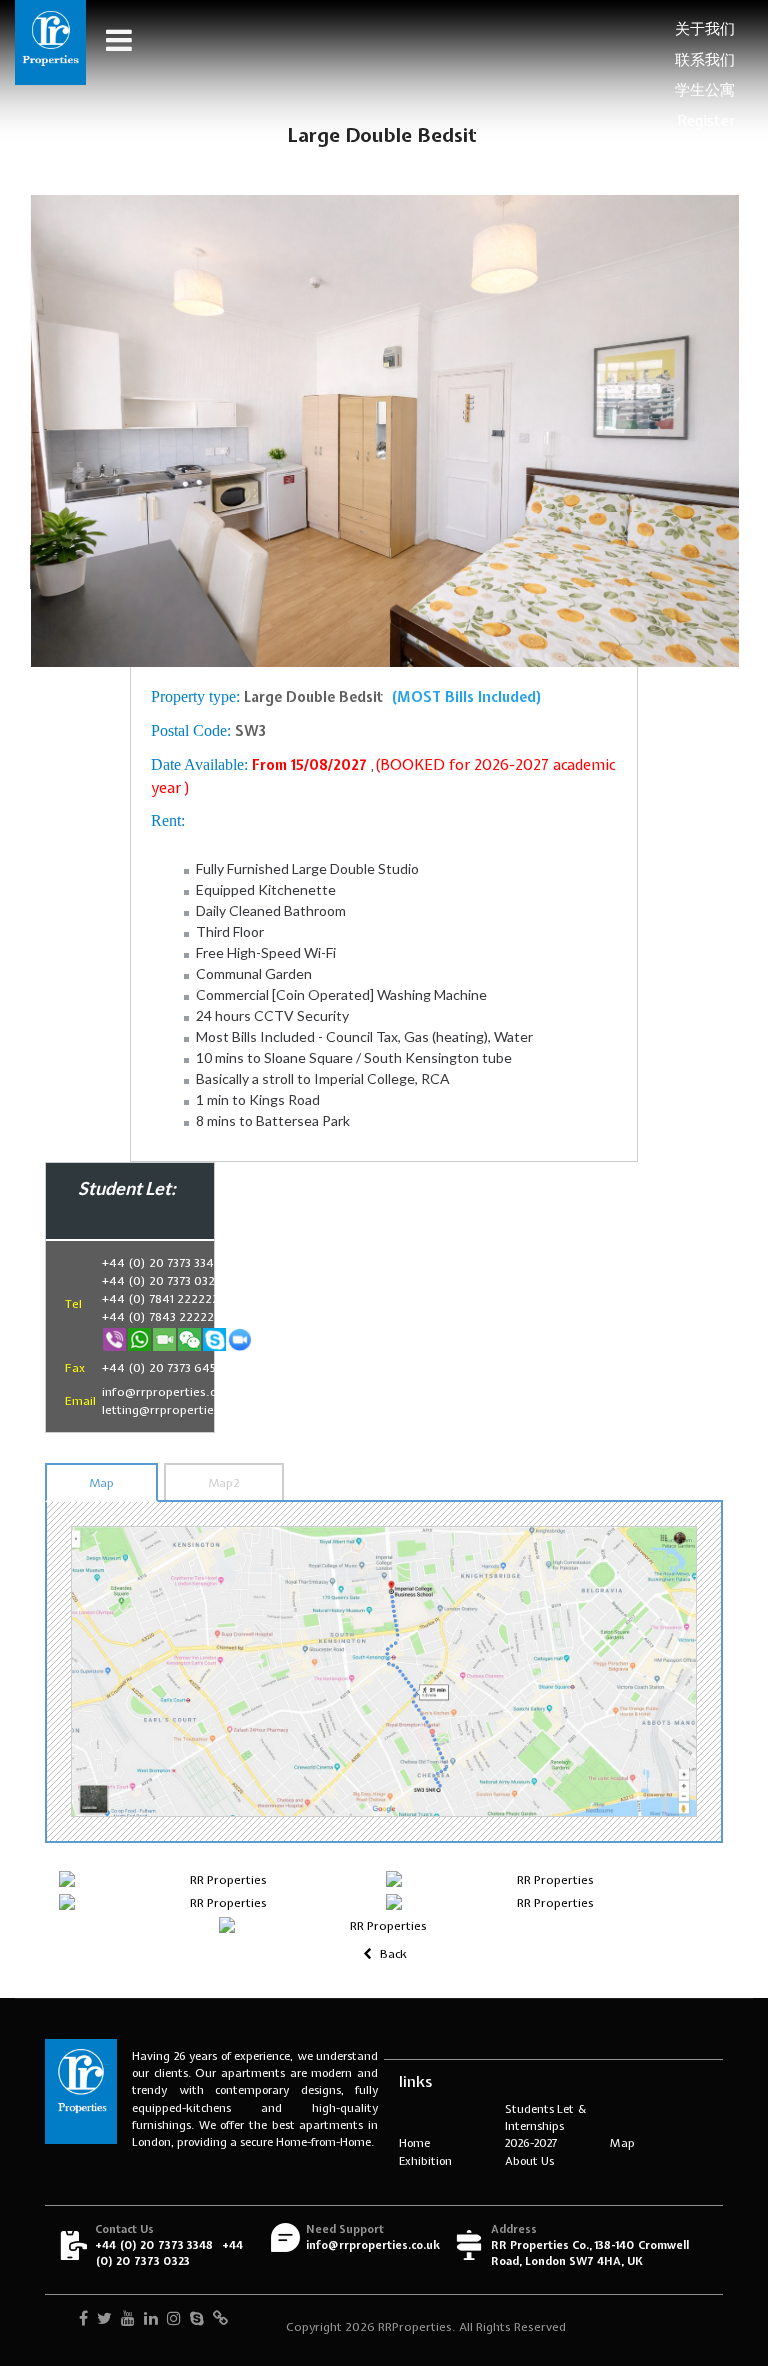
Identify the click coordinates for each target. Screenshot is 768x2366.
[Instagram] (174, 2320)
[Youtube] (128, 2320)
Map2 (224, 1483)
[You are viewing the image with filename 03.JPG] (220, 1903)
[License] (220, 2320)
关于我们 (705, 29)
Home (414, 2142)
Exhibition (425, 2160)
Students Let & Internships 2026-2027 (546, 2125)
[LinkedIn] (151, 2320)
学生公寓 (705, 90)
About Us (529, 2160)
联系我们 (705, 60)
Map (101, 1483)
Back (392, 1954)
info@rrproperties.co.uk (373, 2245)
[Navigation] (109, 40)
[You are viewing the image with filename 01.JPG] (220, 1880)
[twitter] (104, 2320)
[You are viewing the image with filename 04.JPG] (547, 1903)
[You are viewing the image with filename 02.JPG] (547, 1880)
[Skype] (197, 2320)
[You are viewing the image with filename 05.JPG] (380, 1926)
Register (706, 121)
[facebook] (83, 2320)
